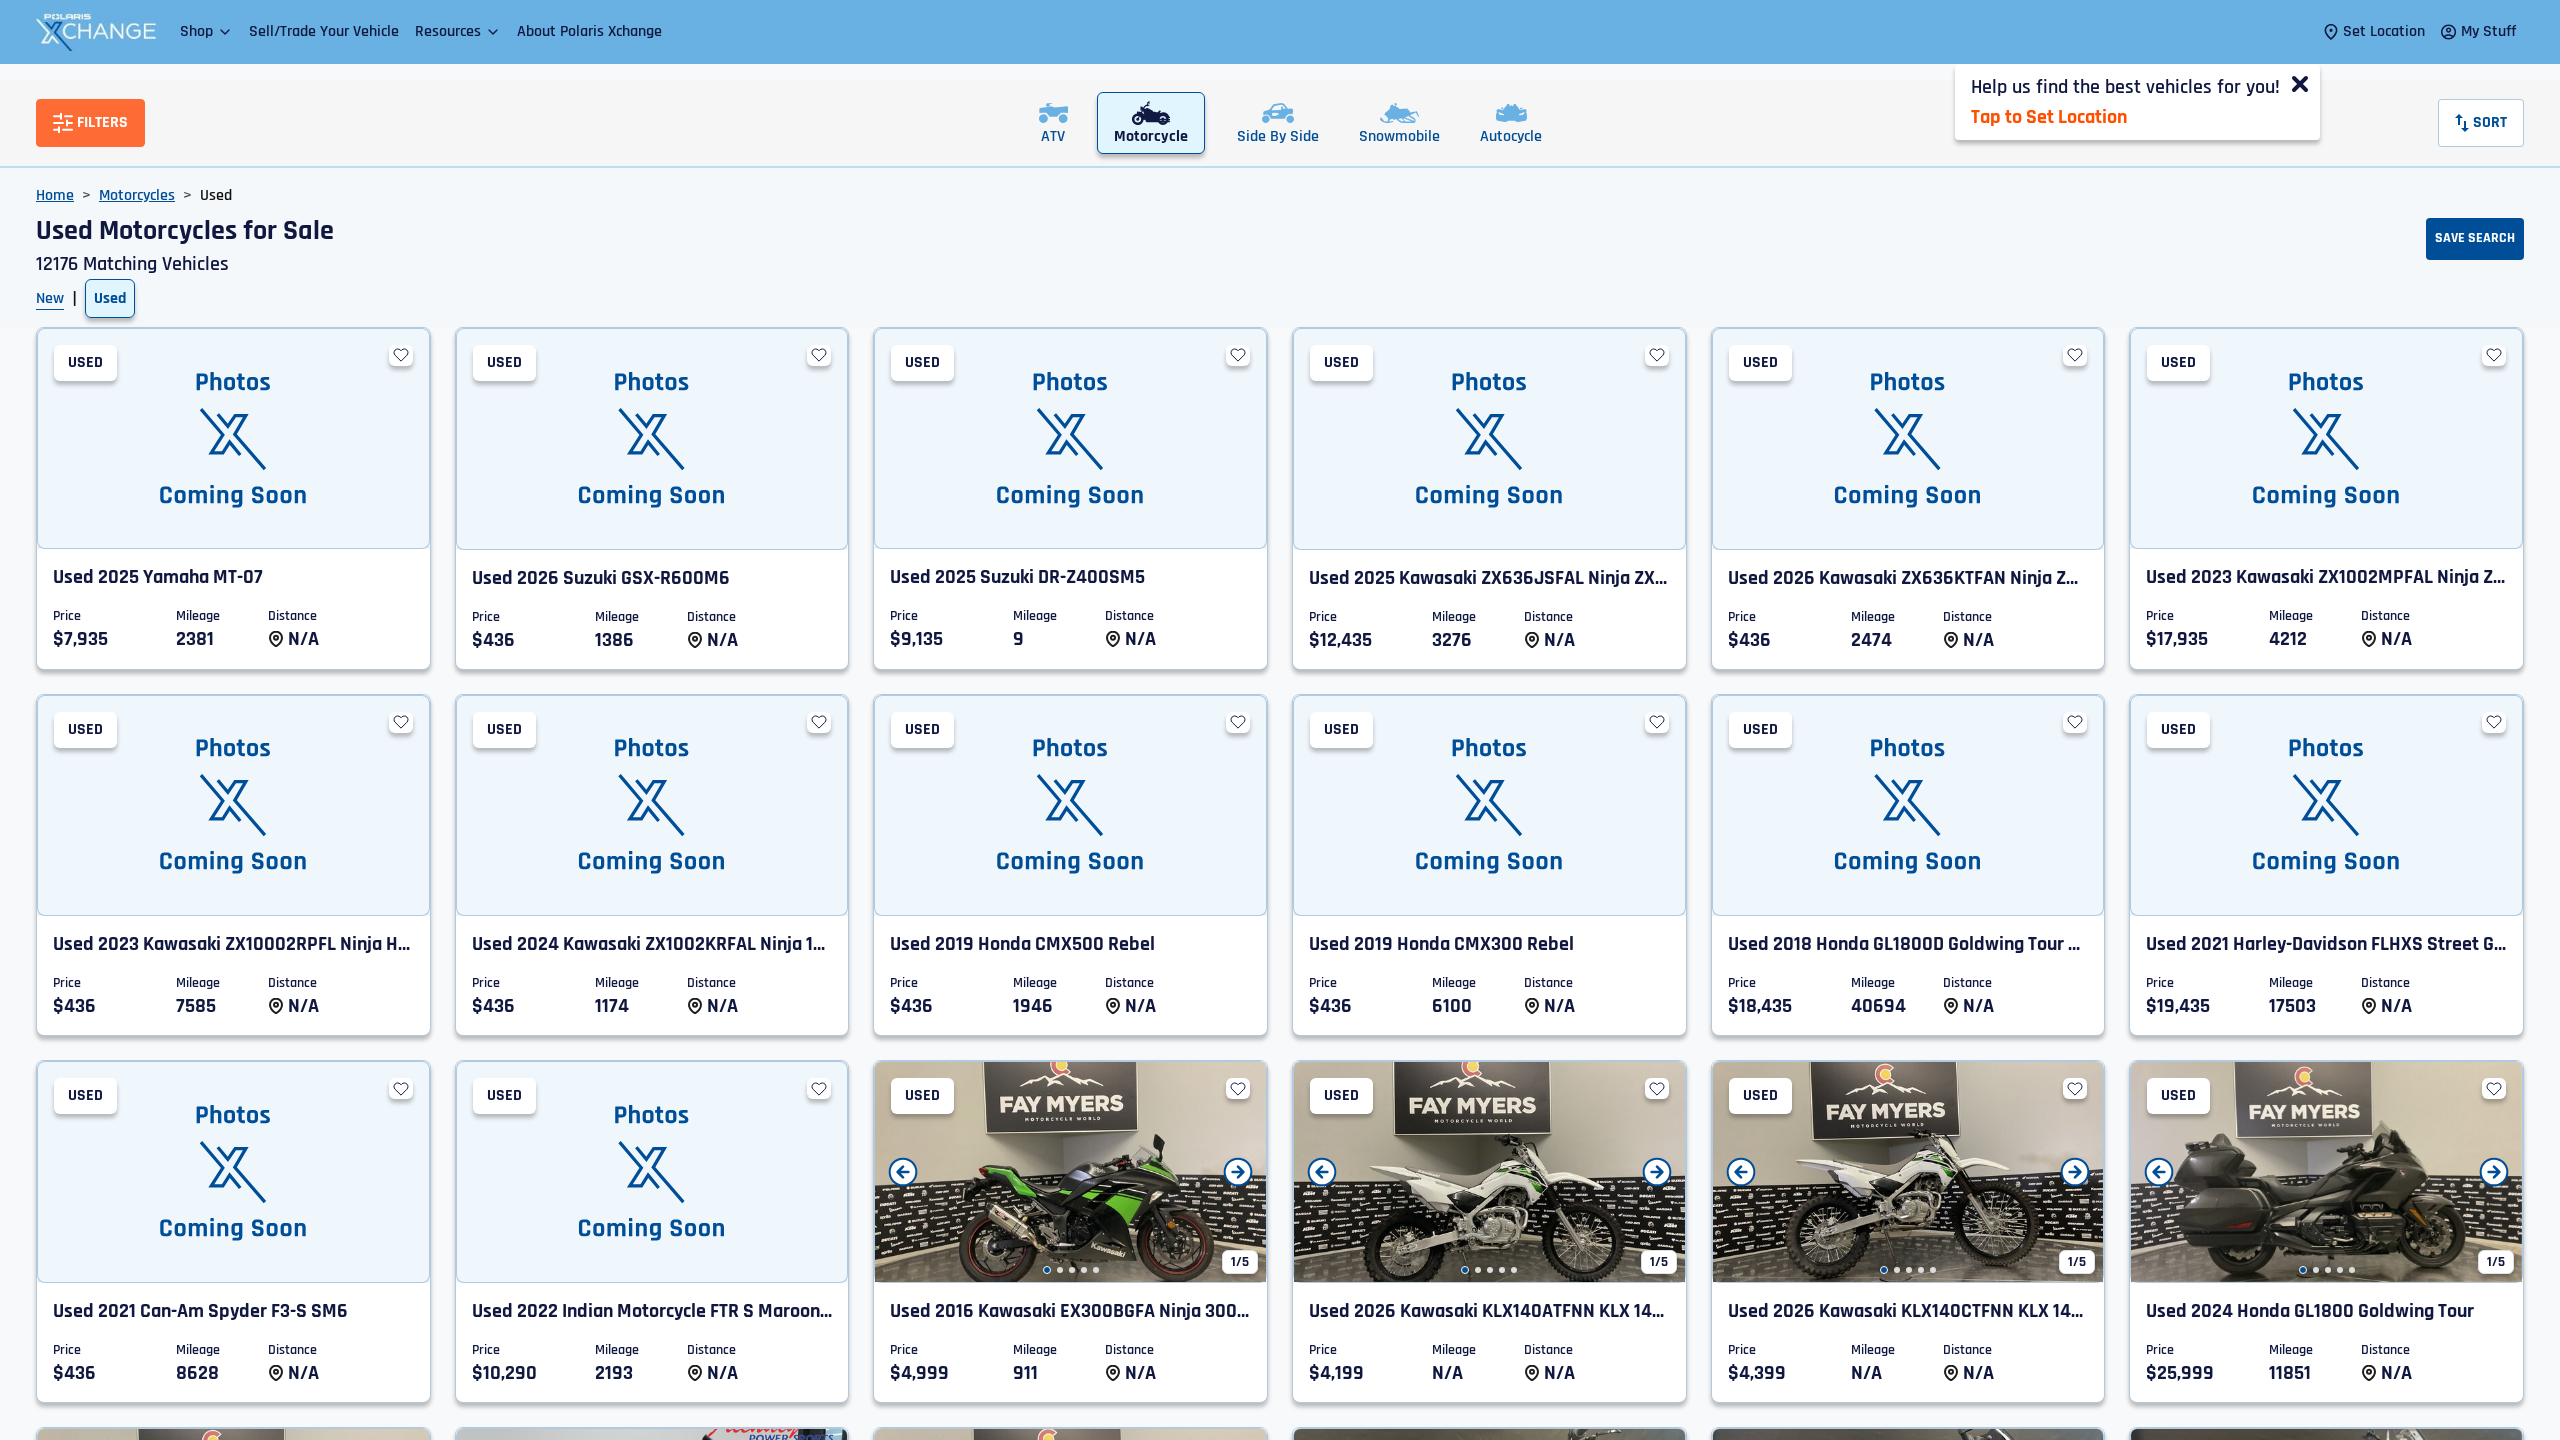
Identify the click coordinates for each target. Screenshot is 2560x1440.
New (50, 298)
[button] (206, 31)
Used (110, 298)
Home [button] (55, 195)
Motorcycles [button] (137, 195)
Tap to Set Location (2049, 117)
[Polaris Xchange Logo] (96, 32)
